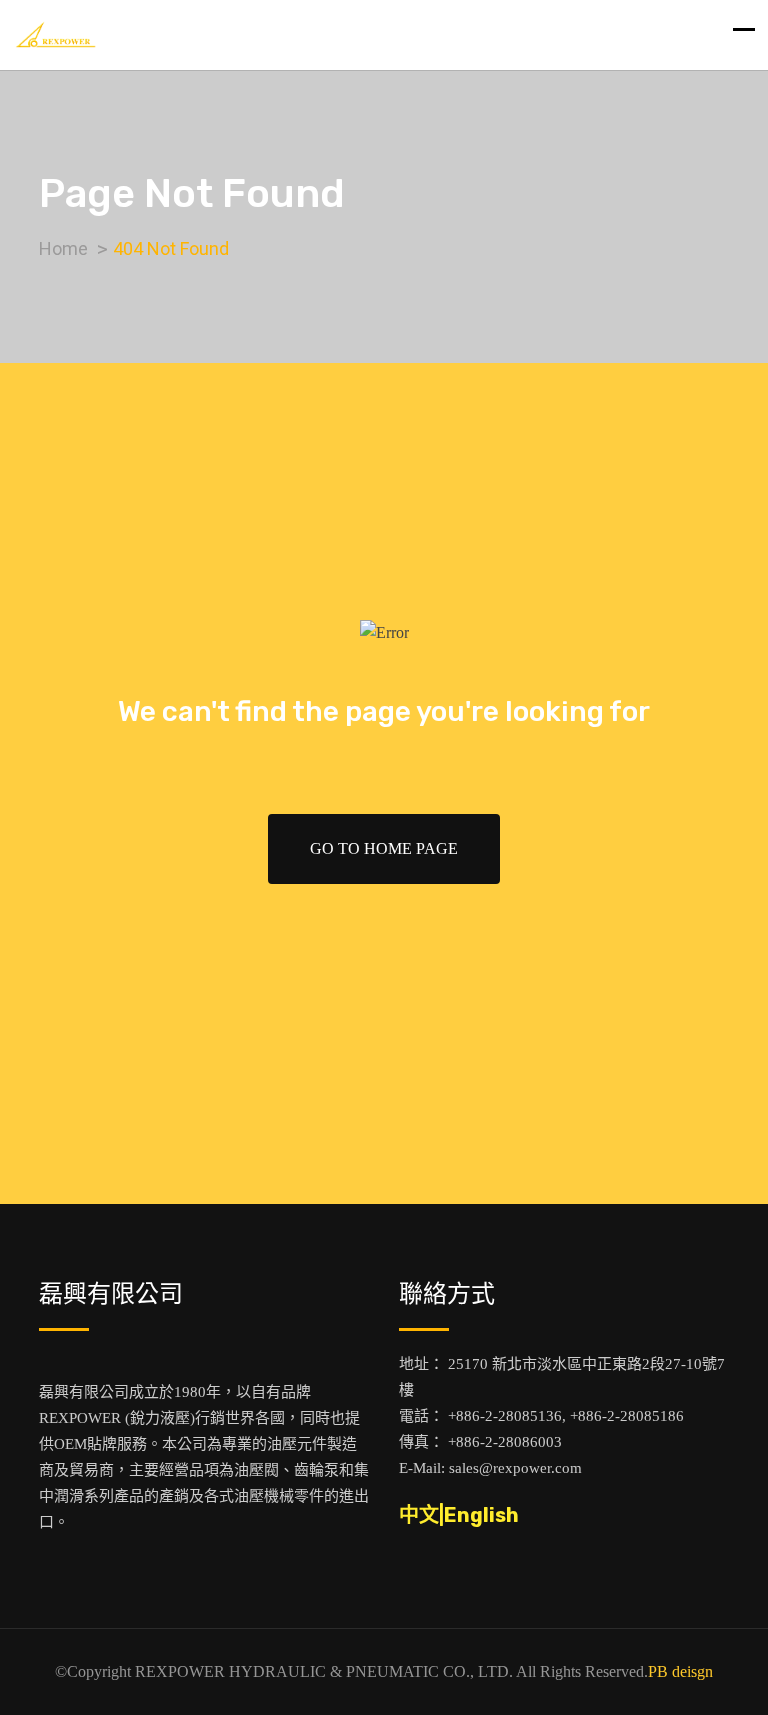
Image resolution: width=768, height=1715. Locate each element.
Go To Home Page (384, 848)
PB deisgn (680, 1671)
